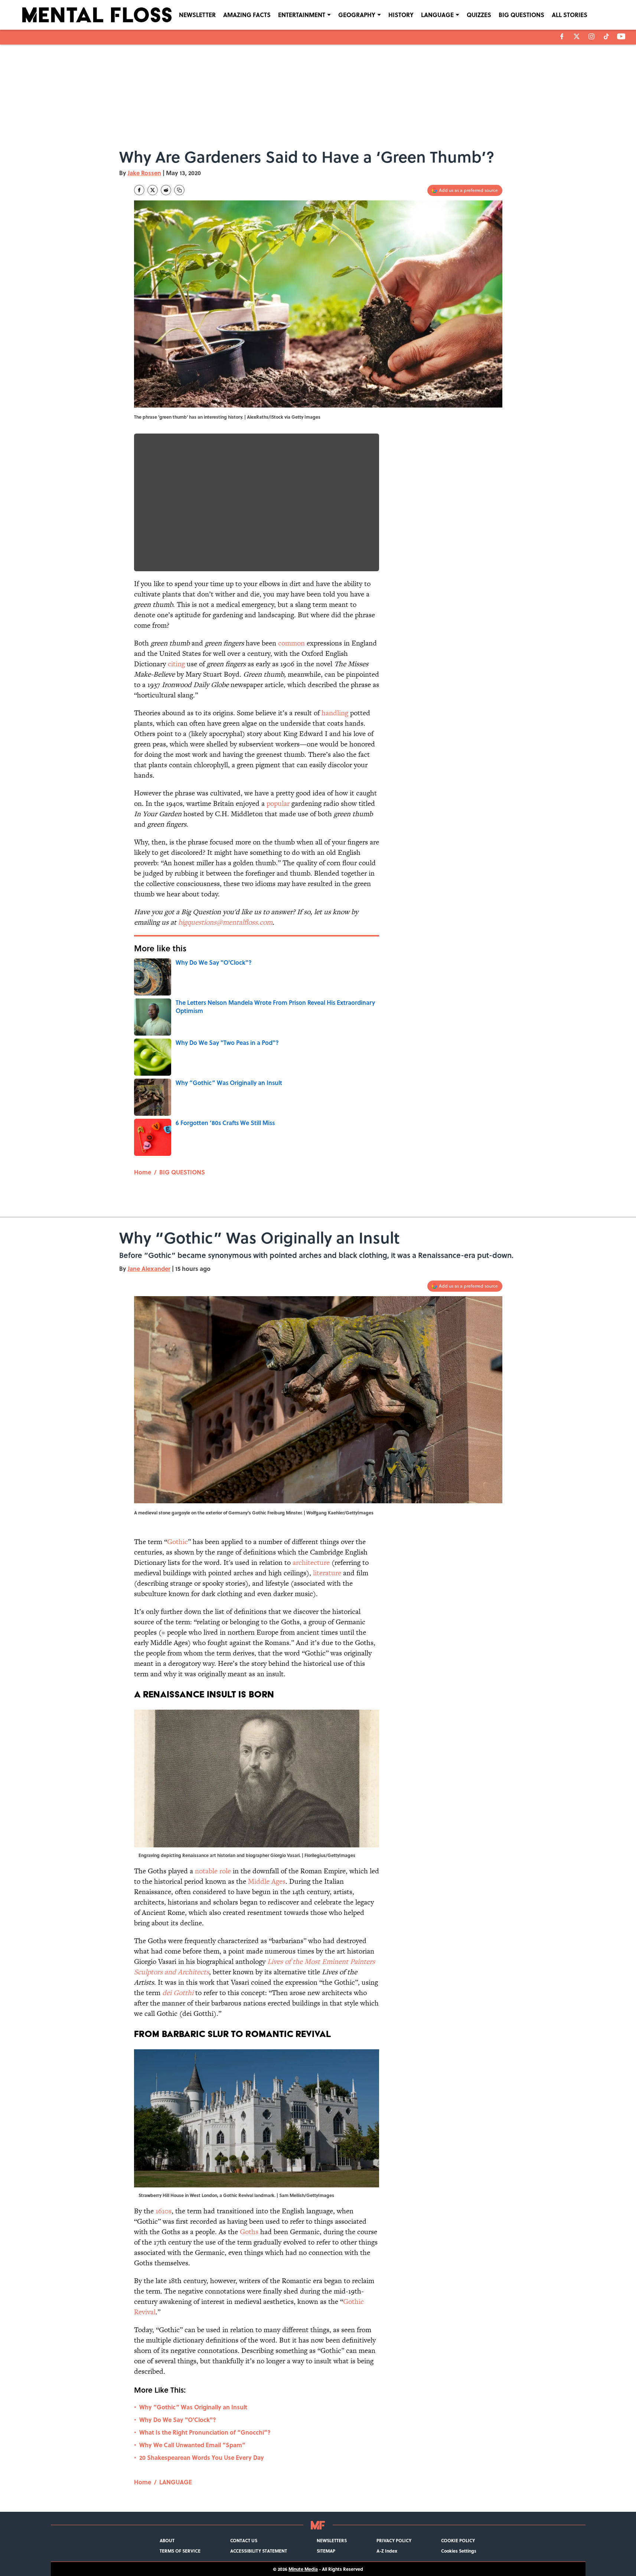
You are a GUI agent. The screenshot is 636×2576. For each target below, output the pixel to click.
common (291, 643)
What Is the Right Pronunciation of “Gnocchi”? (205, 2432)
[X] (577, 36)
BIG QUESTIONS (521, 15)
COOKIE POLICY (458, 2540)
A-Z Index (387, 2551)
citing (176, 664)
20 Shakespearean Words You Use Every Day (202, 2457)
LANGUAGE (437, 15)
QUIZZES (479, 15)
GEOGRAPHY (357, 15)
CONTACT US (244, 2540)
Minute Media (303, 2569)
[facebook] (562, 36)
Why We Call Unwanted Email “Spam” (192, 2445)
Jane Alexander (149, 1269)
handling (335, 713)
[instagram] (591, 36)
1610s (164, 2211)
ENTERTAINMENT (302, 15)
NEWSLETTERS (332, 2540)
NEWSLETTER (197, 15)
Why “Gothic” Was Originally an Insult (193, 2407)
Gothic (177, 1542)
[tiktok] (606, 36)
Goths (249, 2232)
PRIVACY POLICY (394, 2540)
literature (327, 1573)
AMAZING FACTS (247, 15)
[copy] (179, 190)
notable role (213, 1871)
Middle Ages (267, 1881)
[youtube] (621, 36)
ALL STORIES (570, 15)
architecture (311, 1562)
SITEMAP (326, 2551)
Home (143, 1172)
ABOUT (167, 2540)
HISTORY (401, 15)
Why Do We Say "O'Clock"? (178, 2420)
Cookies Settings (459, 2551)
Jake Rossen (144, 173)
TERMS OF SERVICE (180, 2551)
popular (278, 803)
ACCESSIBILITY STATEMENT (259, 2551)
